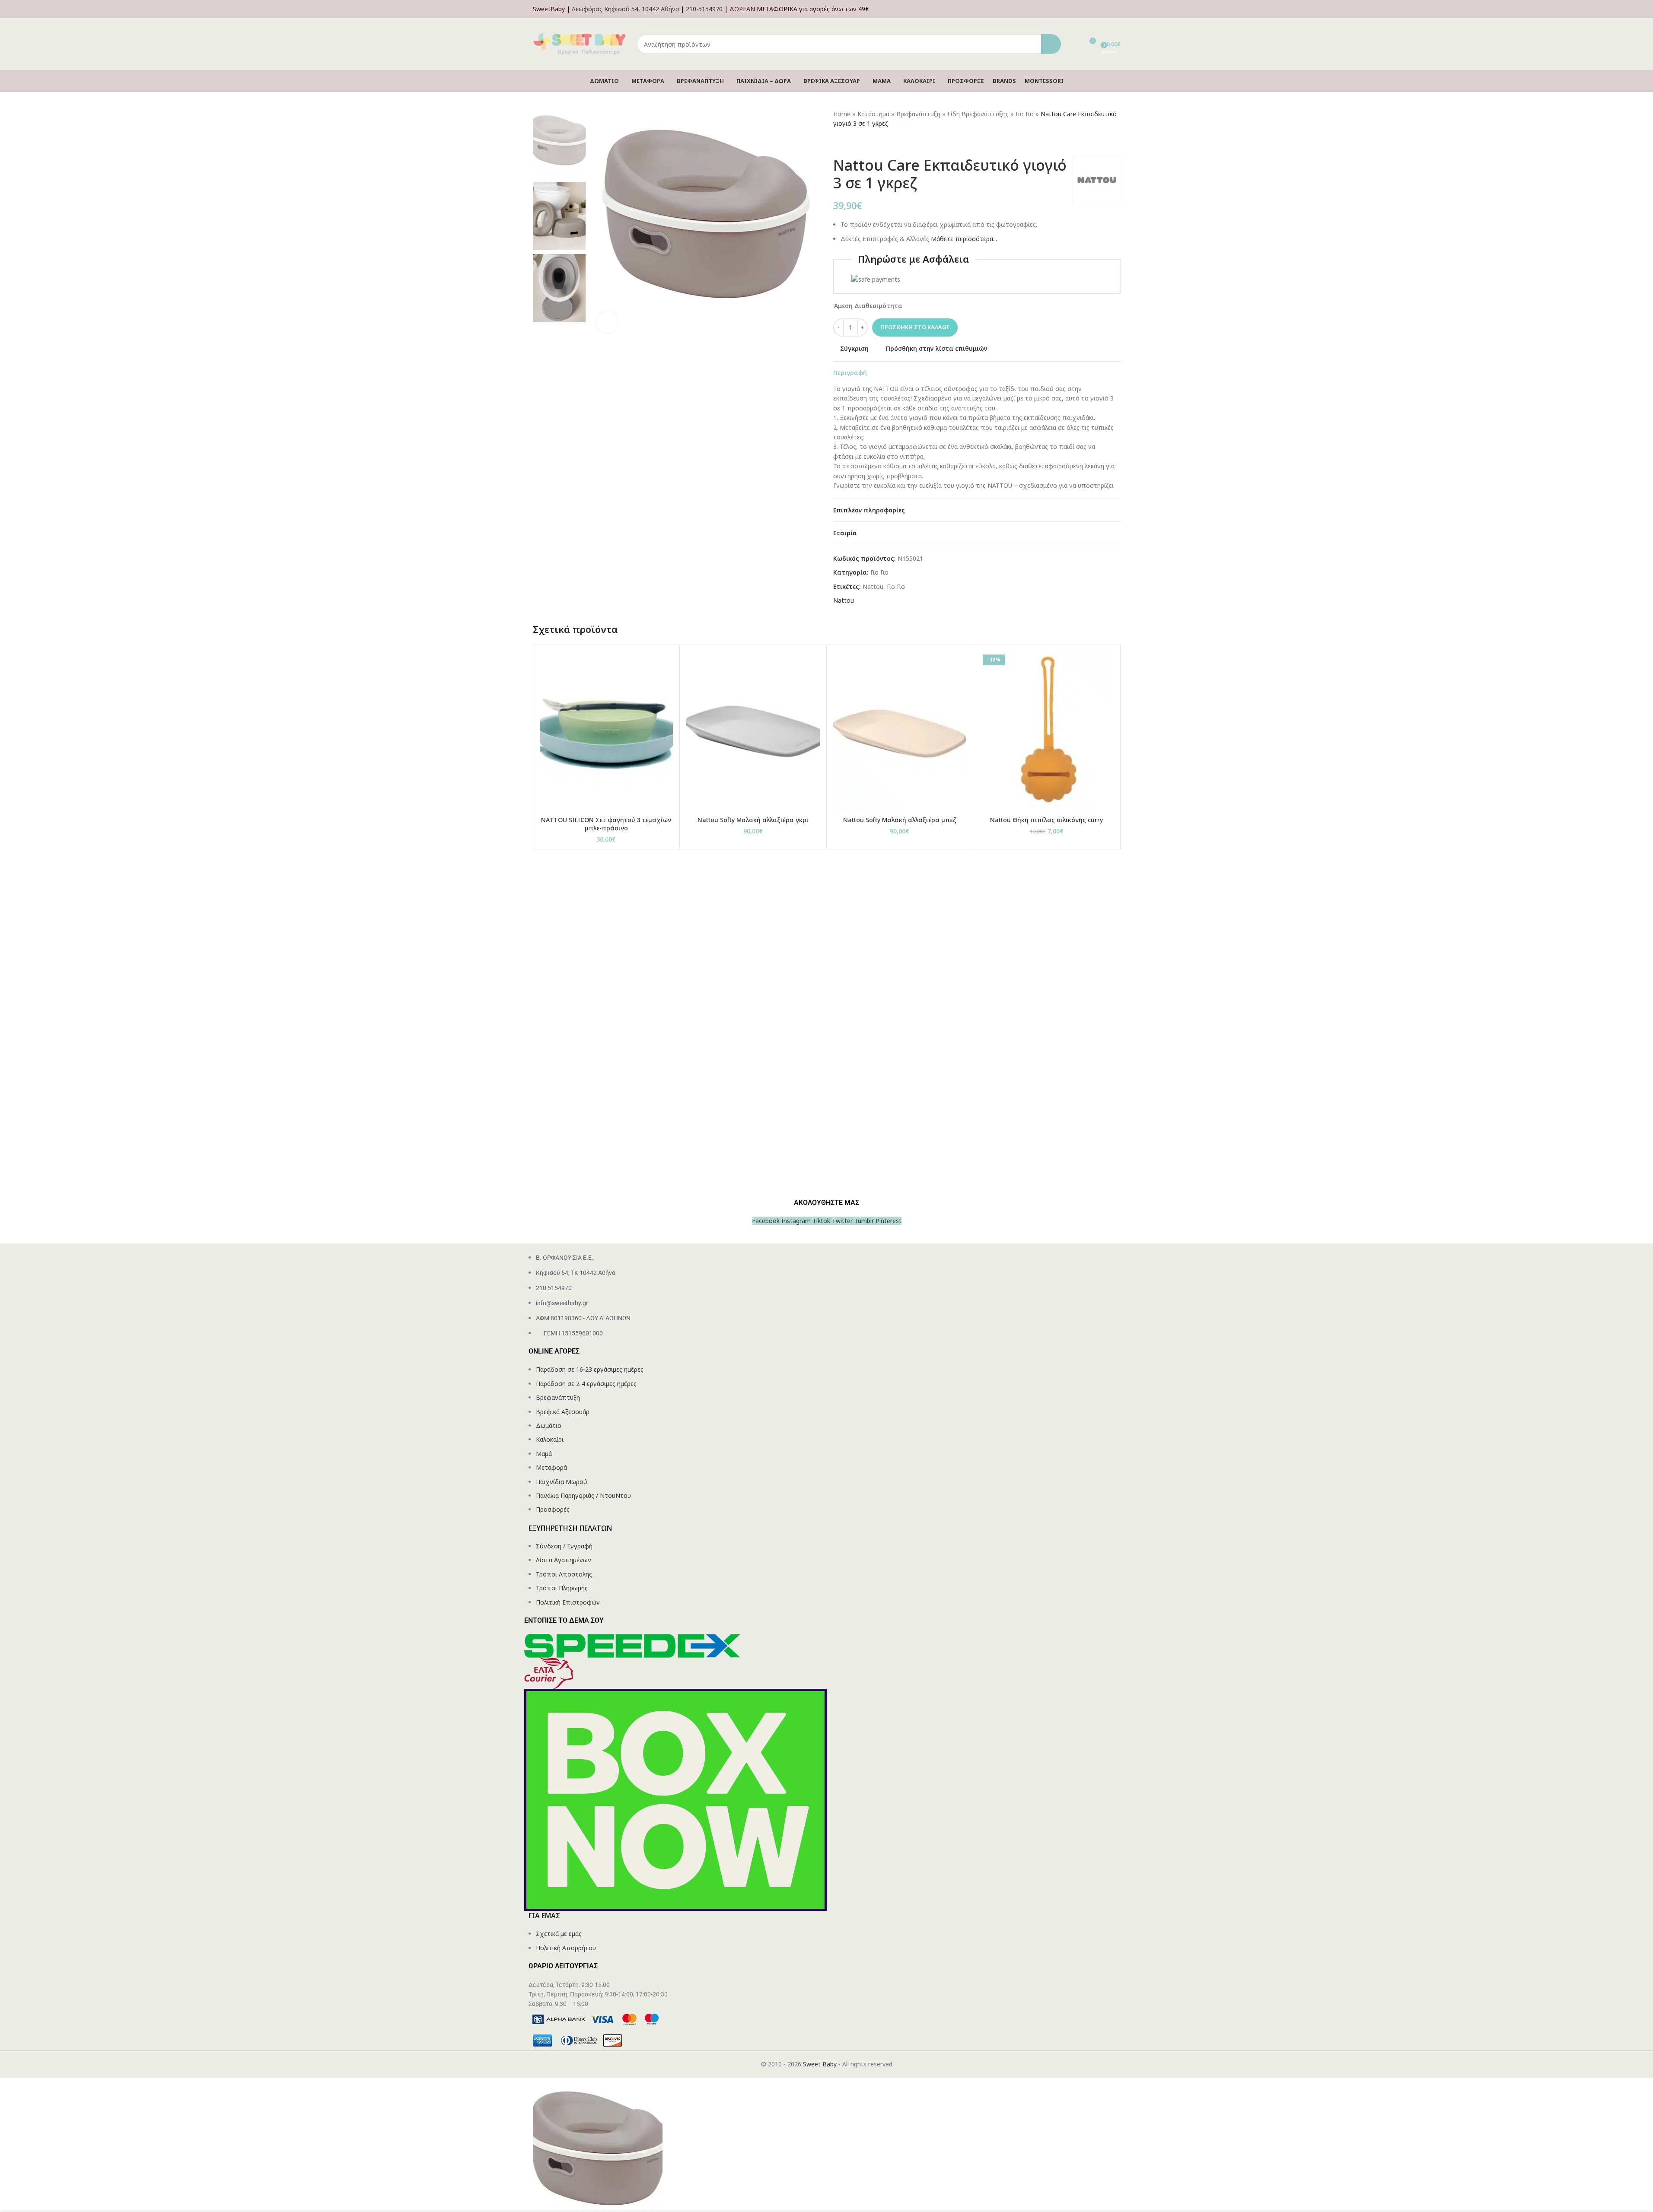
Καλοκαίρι (550, 1439)
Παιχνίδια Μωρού (562, 1482)
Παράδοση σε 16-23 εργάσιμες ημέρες (590, 1369)
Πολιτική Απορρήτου (566, 1948)
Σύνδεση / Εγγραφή (564, 1546)
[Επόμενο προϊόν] (859, 143)
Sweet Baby (820, 2064)
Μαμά (544, 1454)
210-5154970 (704, 9)
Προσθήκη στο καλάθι (915, 327)
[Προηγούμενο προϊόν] (838, 143)
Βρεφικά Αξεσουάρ (563, 1412)
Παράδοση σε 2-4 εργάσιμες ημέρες (586, 1384)
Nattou (873, 586)
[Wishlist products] (1073, 44)
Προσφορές (553, 1509)
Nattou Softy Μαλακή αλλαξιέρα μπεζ (900, 820)
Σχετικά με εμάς (559, 1934)
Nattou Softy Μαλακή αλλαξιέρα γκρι (753, 820)
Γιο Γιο (1025, 114)
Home (842, 114)
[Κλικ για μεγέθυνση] (607, 322)
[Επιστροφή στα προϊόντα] (849, 143)
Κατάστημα (873, 114)
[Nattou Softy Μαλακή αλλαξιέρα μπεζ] (900, 731)
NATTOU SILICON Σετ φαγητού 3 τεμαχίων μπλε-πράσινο (606, 824)
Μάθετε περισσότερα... (964, 239)
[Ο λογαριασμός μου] (1118, 9)
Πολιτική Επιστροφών (568, 1602)
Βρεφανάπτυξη (918, 114)
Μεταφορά (551, 1467)
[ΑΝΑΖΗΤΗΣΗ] (1051, 44)
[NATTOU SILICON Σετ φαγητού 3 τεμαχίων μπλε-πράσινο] (607, 731)
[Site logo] (580, 43)
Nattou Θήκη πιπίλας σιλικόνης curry (1046, 820)
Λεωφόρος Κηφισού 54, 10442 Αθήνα (625, 9)
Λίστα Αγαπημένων (564, 1560)
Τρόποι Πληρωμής (562, 1588)
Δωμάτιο (549, 1425)
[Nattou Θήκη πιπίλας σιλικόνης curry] (1046, 731)
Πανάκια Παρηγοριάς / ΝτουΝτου (583, 1495)
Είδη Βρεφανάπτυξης (978, 114)
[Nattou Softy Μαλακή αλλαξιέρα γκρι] (753, 731)
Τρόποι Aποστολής (564, 1574)
